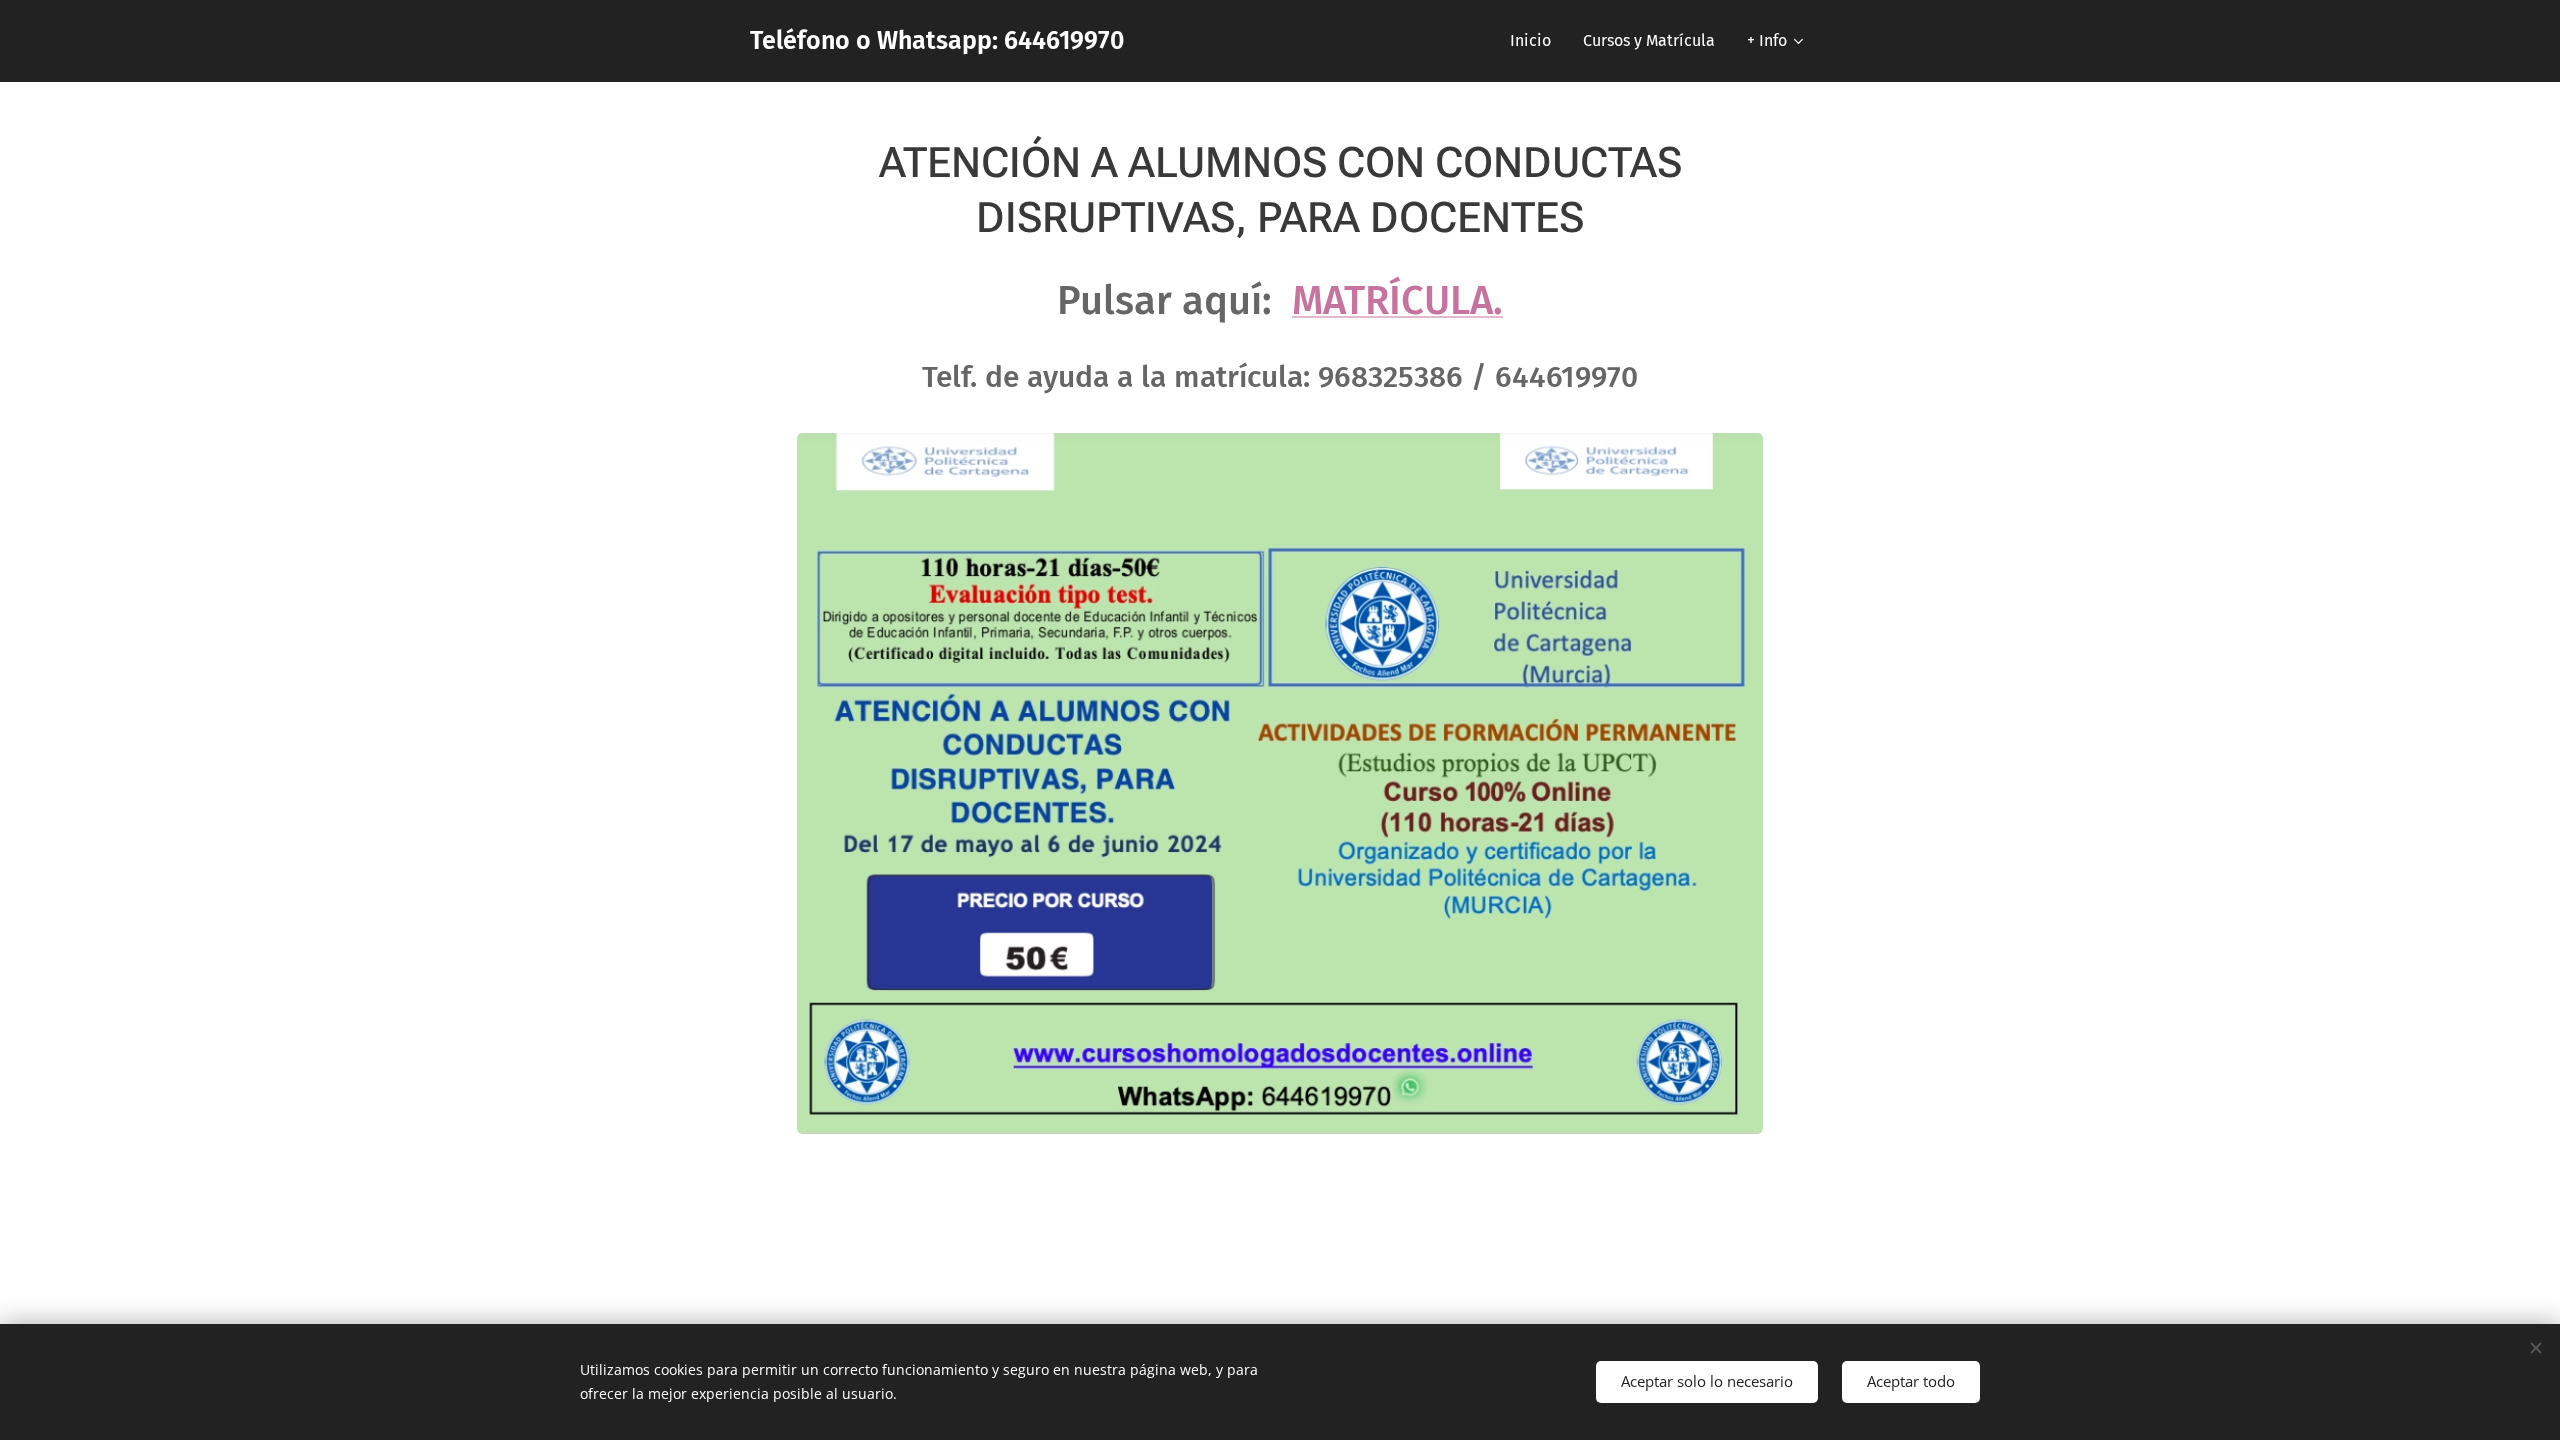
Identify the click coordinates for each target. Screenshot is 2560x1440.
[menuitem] (1536, 41)
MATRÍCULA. (1397, 301)
